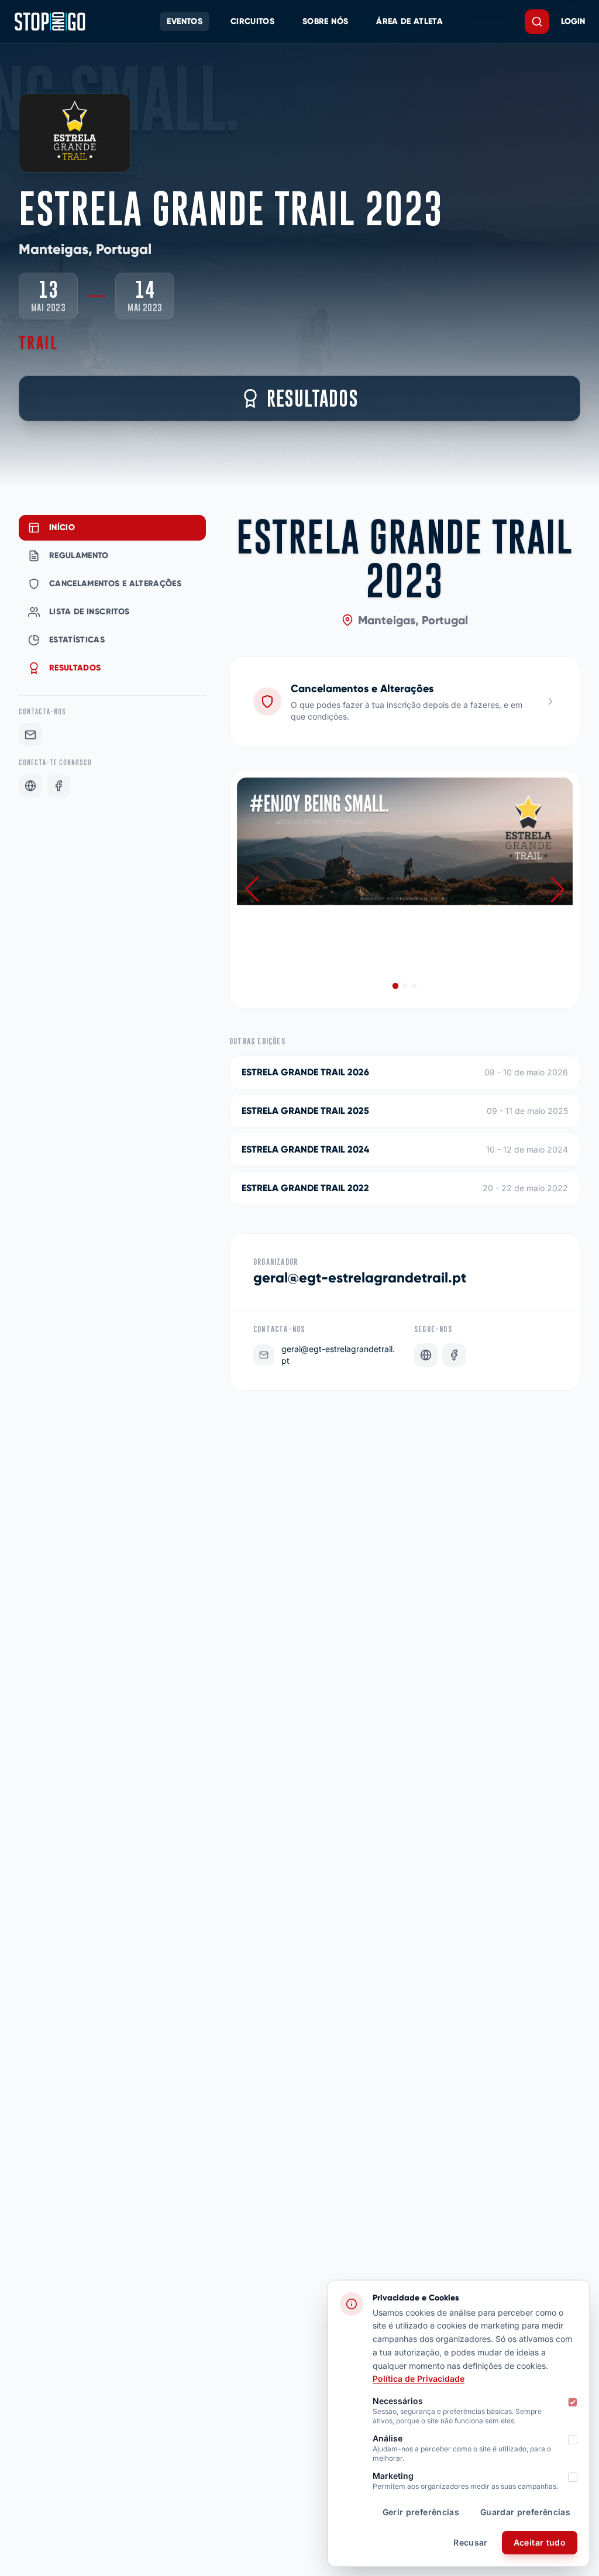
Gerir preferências (421, 2512)
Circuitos (252, 21)
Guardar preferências (525, 2512)
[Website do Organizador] (426, 1355)
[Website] (30, 786)
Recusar (470, 2542)
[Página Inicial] (50, 22)
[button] (557, 889)
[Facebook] (58, 786)
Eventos (184, 21)
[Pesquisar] (537, 22)
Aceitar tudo (540, 2542)
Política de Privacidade (419, 2379)
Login (573, 21)
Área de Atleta (409, 21)
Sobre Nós (325, 21)
